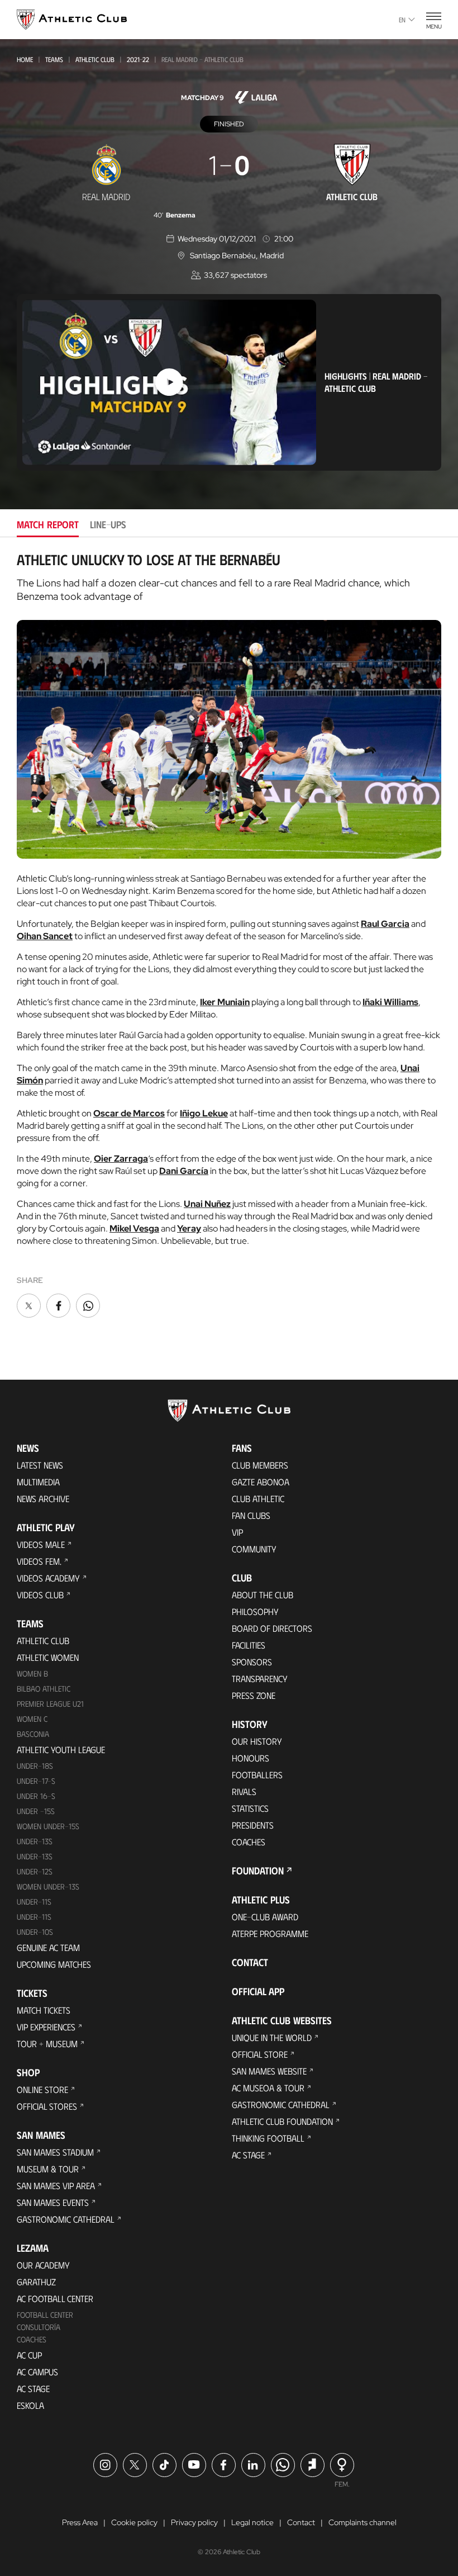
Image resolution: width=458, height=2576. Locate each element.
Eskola (30, 2405)
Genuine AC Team (48, 1947)
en (402, 20)
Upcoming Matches (54, 1964)
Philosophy (255, 1611)
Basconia (33, 1734)
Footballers (257, 1775)
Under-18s (35, 1766)
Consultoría (39, 2327)
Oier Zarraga (121, 1159)
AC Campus (37, 2372)
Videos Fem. (39, 1561)
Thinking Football (268, 2138)
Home (25, 59)
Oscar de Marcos (129, 1113)
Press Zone (254, 1695)
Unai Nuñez (207, 1204)
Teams (54, 59)
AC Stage (33, 2388)
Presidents (253, 1825)
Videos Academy (48, 1578)
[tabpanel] (229, 936)
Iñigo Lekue (204, 1113)
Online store (42, 2089)
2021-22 (138, 59)
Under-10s (35, 1932)
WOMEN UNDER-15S (48, 1826)
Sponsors (252, 1662)
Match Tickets (44, 2010)
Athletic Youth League (61, 1749)
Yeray (189, 1228)
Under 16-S (36, 1796)
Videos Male (41, 1544)
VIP (237, 1532)
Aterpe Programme (270, 1933)
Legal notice (252, 2522)
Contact (250, 1962)
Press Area (80, 2522)
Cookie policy (134, 2522)
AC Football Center (55, 2298)
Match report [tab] (48, 524)
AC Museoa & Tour (268, 2088)
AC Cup (29, 2355)
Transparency (260, 1678)
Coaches (32, 2339)
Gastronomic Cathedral (66, 2219)
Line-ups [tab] (108, 524)
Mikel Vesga (134, 1228)
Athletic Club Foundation (282, 2121)
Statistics (250, 1808)
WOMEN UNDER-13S (48, 1886)
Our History (257, 1741)
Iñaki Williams (390, 1002)
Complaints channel (362, 2522)
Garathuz (36, 2282)
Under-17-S (36, 1781)
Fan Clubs (251, 1515)
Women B (32, 1673)
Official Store (260, 2054)
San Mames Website (269, 2071)
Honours (251, 1758)
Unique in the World (272, 2037)
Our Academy (43, 2265)
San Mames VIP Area (56, 2186)
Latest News (40, 1465)
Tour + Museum (47, 2044)
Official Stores (47, 2106)
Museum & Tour (48, 2169)
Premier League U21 (50, 1704)
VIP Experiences (46, 2027)
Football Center (45, 2315)
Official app (258, 1991)
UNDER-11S (34, 1902)
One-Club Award (265, 1917)
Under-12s (35, 1871)
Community (254, 1549)
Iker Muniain (225, 1002)
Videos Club (40, 1595)
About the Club (263, 1595)
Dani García (184, 1171)
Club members (260, 1465)
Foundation (258, 1871)
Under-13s (35, 1841)
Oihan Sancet (45, 936)
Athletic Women (48, 1657)
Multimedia (38, 1482)
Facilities (249, 1645)
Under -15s (36, 1811)
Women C (32, 1719)
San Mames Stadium (55, 2152)
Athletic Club (95, 59)
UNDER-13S (35, 1856)
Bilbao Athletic (44, 1689)
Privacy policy (194, 2522)
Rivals (244, 1791)
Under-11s (34, 1917)
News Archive (43, 1498)
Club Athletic (258, 1498)
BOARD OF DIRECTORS (272, 1628)
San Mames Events (53, 2202)
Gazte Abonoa (261, 1482)
